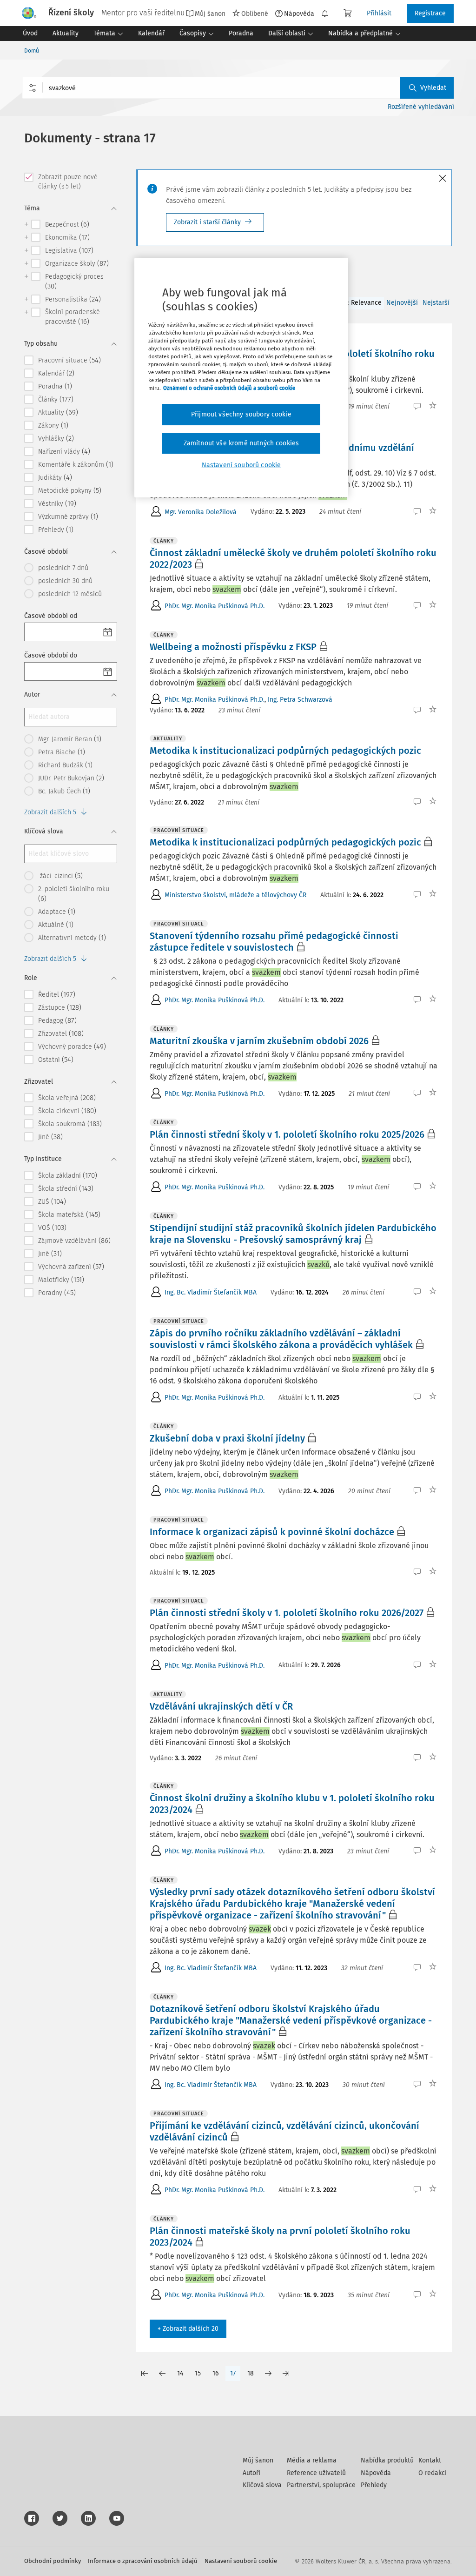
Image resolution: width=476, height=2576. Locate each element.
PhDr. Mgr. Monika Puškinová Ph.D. (215, 606)
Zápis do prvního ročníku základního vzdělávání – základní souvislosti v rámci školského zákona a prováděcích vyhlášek (281, 1339)
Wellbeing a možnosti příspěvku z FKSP (233, 647)
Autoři (251, 2473)
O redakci (433, 2473)
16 (215, 2373)
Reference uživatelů (316, 2473)
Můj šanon (258, 2460)
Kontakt (430, 2460)
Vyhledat (433, 88)
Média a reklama (312, 2460)
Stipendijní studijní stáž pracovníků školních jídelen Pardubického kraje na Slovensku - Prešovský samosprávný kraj (293, 1234)
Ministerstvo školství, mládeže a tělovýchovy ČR (235, 895)
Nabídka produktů (387, 2460)
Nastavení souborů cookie (241, 2561)
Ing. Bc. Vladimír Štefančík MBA (211, 1292)
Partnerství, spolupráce (321, 2485)
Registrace (430, 13)
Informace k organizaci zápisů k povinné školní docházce (272, 1532)
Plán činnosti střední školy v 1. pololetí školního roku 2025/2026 (287, 1134)
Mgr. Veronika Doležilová (201, 512)
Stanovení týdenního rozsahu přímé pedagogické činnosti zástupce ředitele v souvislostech (274, 942)
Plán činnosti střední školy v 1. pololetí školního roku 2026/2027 (287, 1613)
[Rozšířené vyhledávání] (33, 88)
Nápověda (299, 13)
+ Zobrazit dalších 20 (188, 2329)
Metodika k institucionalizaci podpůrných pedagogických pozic (285, 751)
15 (198, 2373)
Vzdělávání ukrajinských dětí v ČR (221, 1706)
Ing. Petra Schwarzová (300, 700)
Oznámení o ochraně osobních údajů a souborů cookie (229, 388)
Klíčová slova (262, 2485)
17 (233, 2373)
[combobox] (238, 88)
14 (180, 2373)
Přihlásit (379, 13)
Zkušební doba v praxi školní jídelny (227, 1438)
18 (251, 2373)
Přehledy (374, 2485)
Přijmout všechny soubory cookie (241, 414)
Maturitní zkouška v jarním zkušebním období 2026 (259, 1041)
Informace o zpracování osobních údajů (143, 2561)
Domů (32, 51)
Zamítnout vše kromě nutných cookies (241, 443)
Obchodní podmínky (53, 2561)
